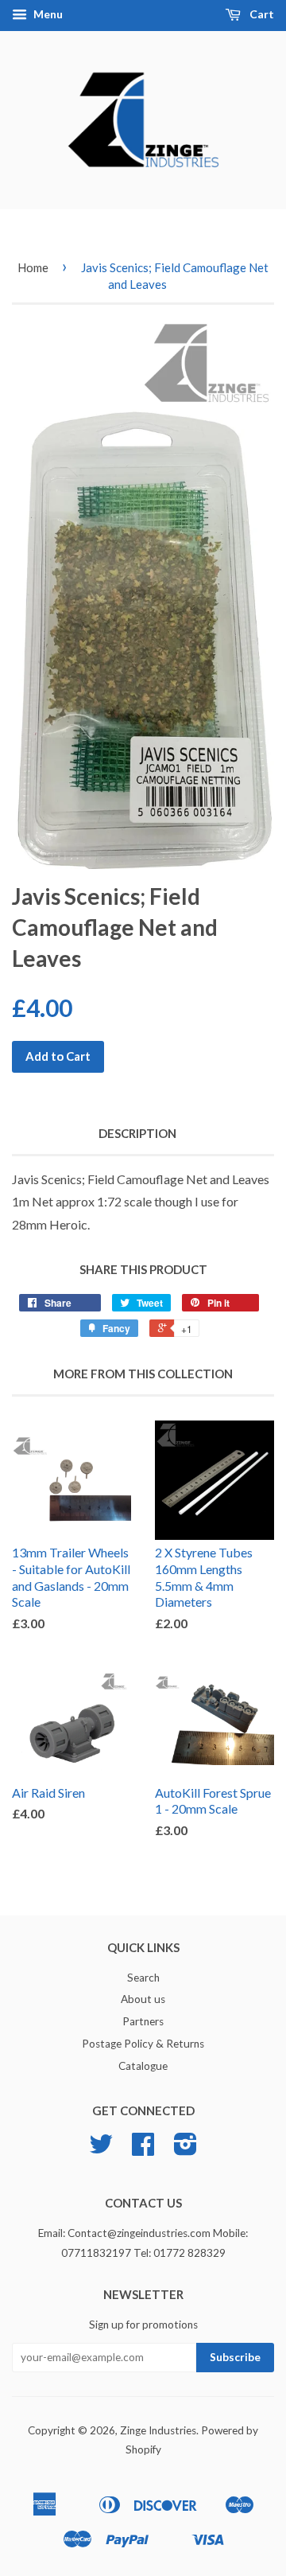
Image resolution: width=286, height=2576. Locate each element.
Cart (261, 14)
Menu (47, 14)
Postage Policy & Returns (143, 2044)
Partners (143, 2021)
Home (33, 267)
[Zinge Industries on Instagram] (186, 2149)
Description (137, 1133)
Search (143, 1978)
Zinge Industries (158, 2430)
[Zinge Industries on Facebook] (143, 2149)
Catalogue (143, 2066)
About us (143, 1999)
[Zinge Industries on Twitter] (101, 2149)
